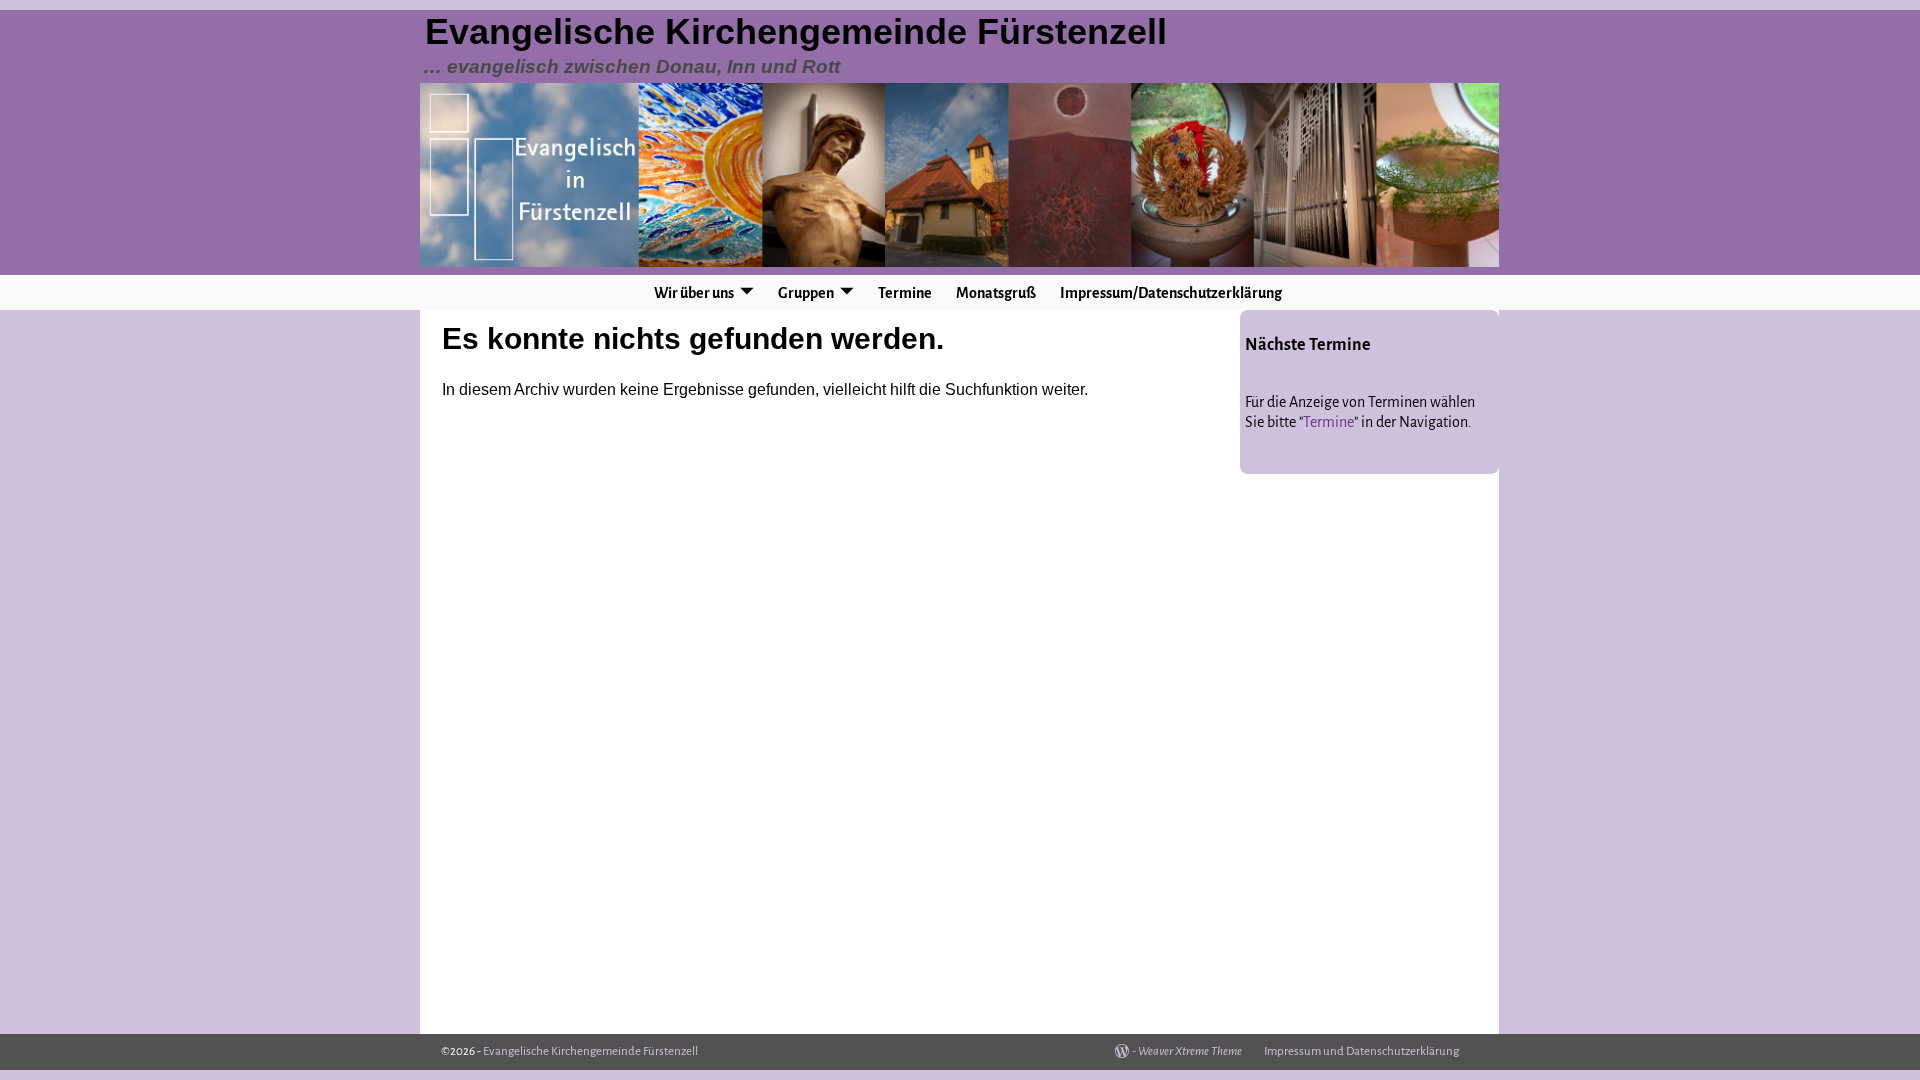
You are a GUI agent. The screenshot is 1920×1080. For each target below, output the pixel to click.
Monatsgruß (996, 293)
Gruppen (806, 293)
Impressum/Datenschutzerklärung (1171, 293)
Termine (905, 293)
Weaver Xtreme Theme (1190, 1051)
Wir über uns (694, 293)
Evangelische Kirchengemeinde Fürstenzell (796, 31)
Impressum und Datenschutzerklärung (1361, 1051)
